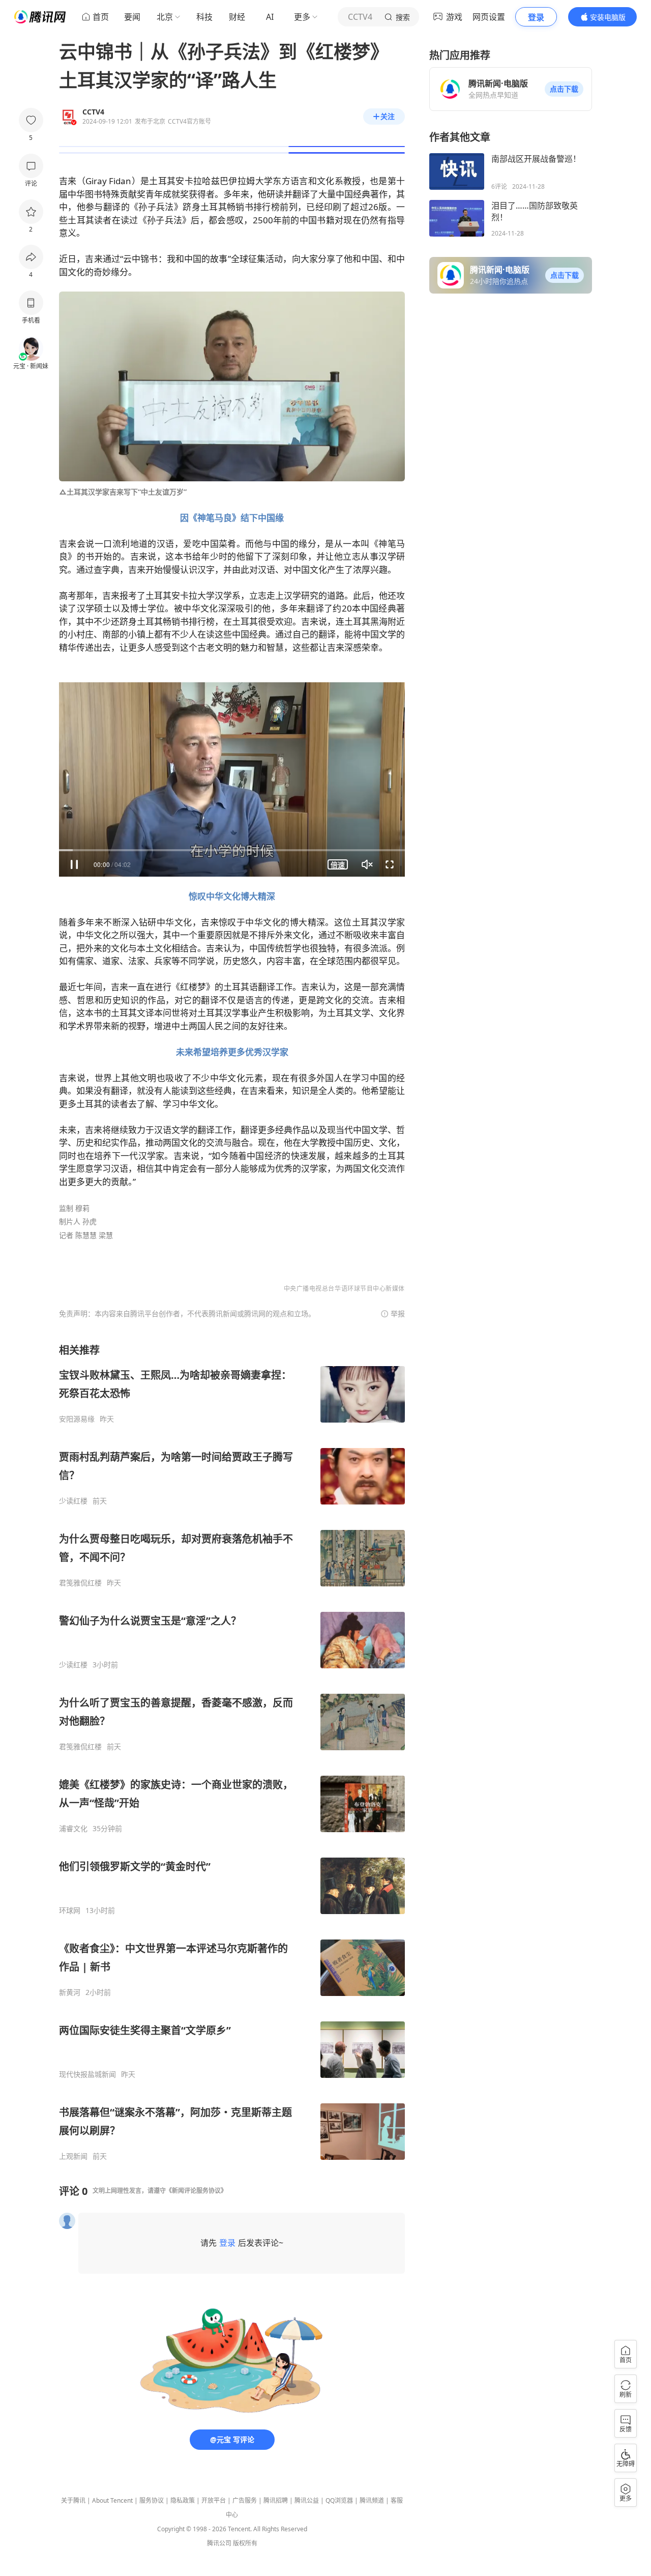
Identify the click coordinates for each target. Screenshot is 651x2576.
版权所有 (245, 2543)
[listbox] (232, 1752)
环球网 (70, 1911)
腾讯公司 (219, 2543)
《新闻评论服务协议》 (196, 2191)
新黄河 (70, 1992)
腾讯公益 (307, 2500)
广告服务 (245, 2500)
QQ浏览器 (339, 2500)
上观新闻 (73, 2156)
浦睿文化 (73, 1829)
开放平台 (214, 2500)
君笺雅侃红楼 (80, 1583)
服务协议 (152, 2500)
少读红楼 (73, 1501)
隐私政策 (183, 2500)
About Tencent (112, 2500)
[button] (564, 89)
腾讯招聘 (276, 2500)
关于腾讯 (73, 2500)
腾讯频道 (372, 2500)
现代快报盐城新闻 (87, 2074)
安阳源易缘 (77, 1419)
